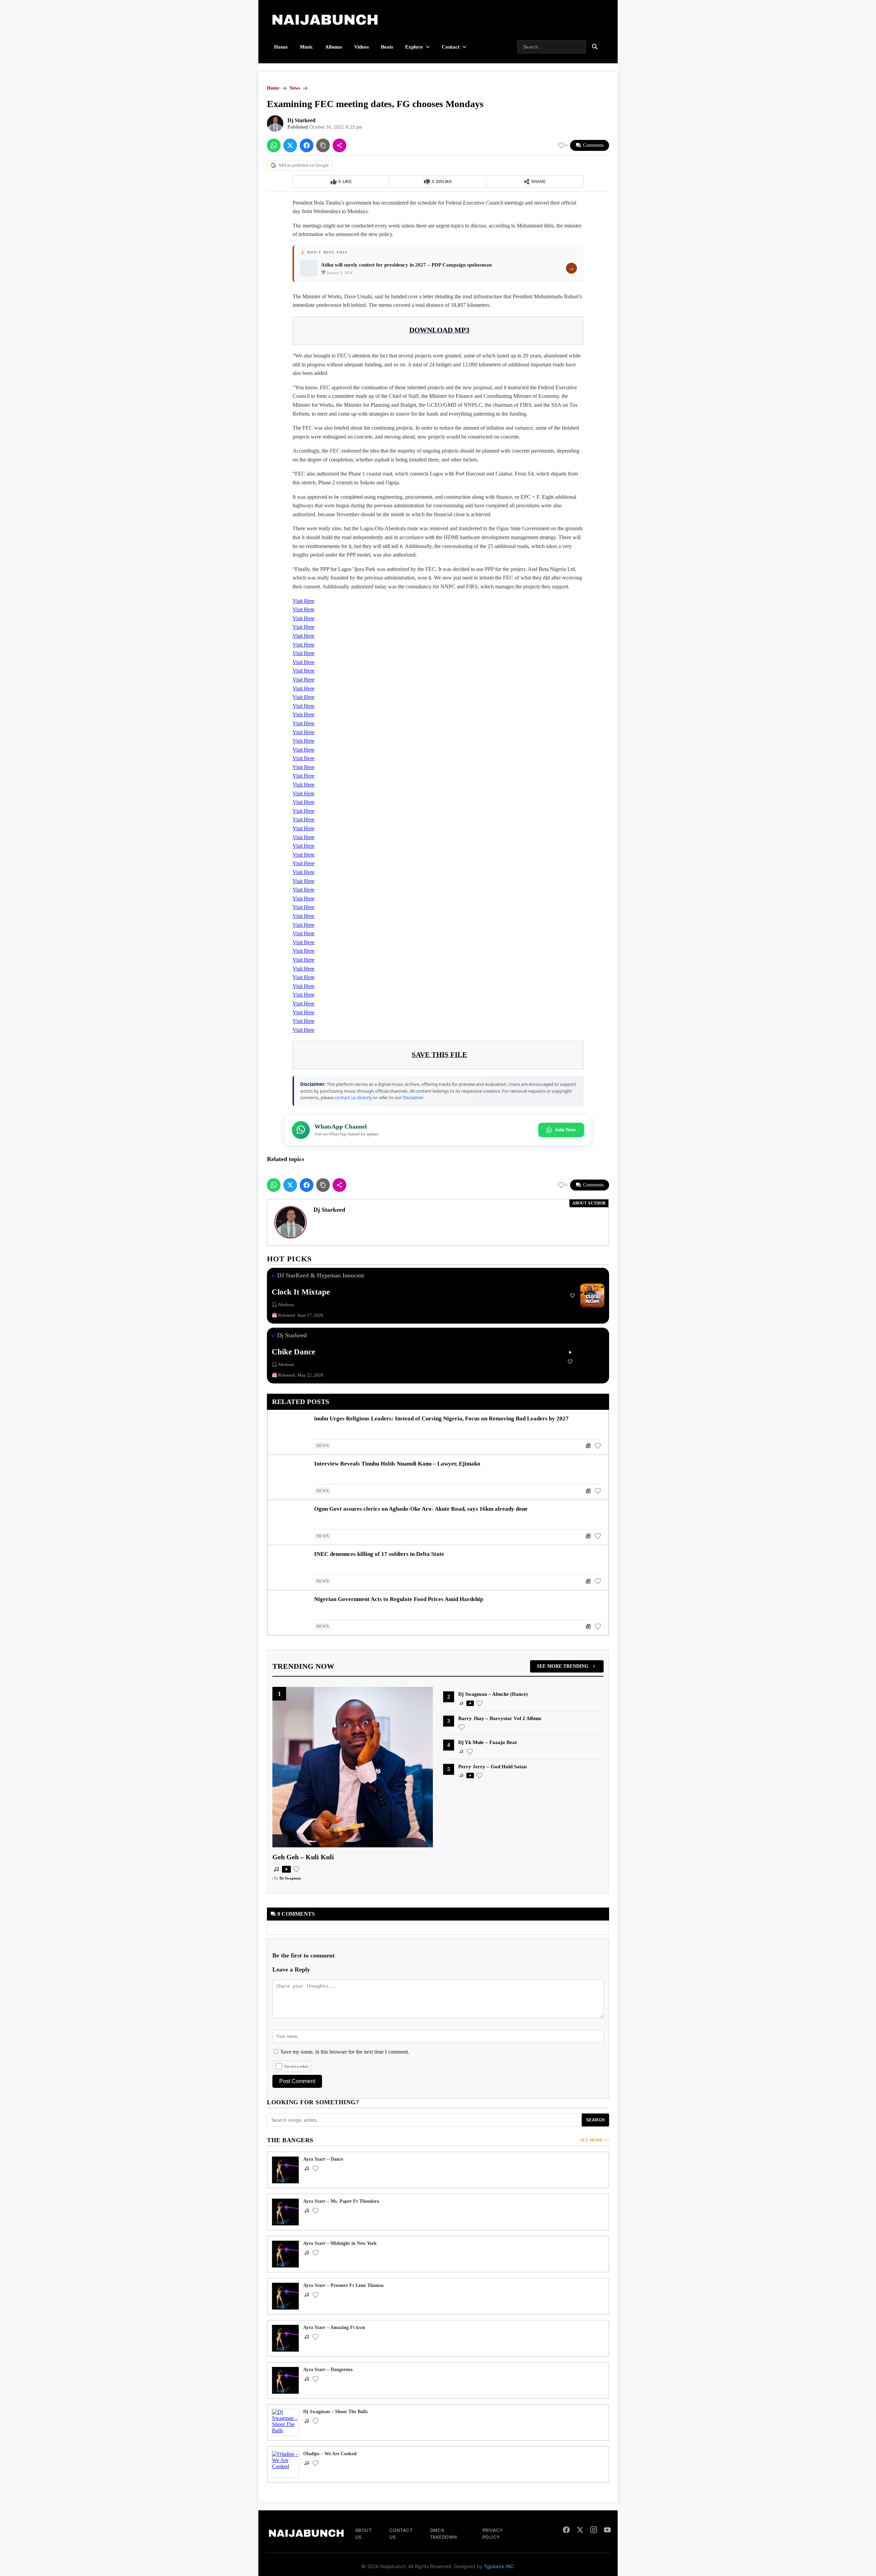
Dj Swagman (290, 1878)
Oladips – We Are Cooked (330, 2454)
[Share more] (339, 145)
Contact (451, 47)
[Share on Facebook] (307, 145)
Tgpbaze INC (499, 2566)
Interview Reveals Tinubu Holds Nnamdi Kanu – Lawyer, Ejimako (397, 1464)
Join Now (565, 1130)
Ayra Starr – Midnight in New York (340, 2243)
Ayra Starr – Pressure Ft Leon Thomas (343, 2285)
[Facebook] (566, 2531)
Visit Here (304, 601)
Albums (334, 47)
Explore (414, 47)
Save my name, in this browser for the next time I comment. (345, 2052)
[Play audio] (570, 1352)
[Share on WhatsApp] (274, 145)
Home (281, 47)
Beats (387, 47)
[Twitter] (580, 2531)
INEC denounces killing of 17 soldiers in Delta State (379, 1554)
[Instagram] (594, 2531)
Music (306, 47)
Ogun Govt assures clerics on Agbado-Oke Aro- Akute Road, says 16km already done (421, 1509)
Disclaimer (413, 1097)
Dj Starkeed (301, 120)
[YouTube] (607, 2531)
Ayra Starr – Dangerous (328, 2370)
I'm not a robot (296, 2066)
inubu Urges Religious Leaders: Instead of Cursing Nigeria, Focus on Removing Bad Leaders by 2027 (441, 1419)
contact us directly (353, 1097)
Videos (362, 47)
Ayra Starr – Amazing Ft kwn (334, 2327)
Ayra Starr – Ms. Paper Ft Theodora (341, 2201)
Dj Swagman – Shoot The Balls (335, 2412)
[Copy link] (323, 145)
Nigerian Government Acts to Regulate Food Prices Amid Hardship (399, 1599)
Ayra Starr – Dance (323, 2159)
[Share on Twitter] (290, 145)
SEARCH (596, 2120)
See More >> (595, 2140)
